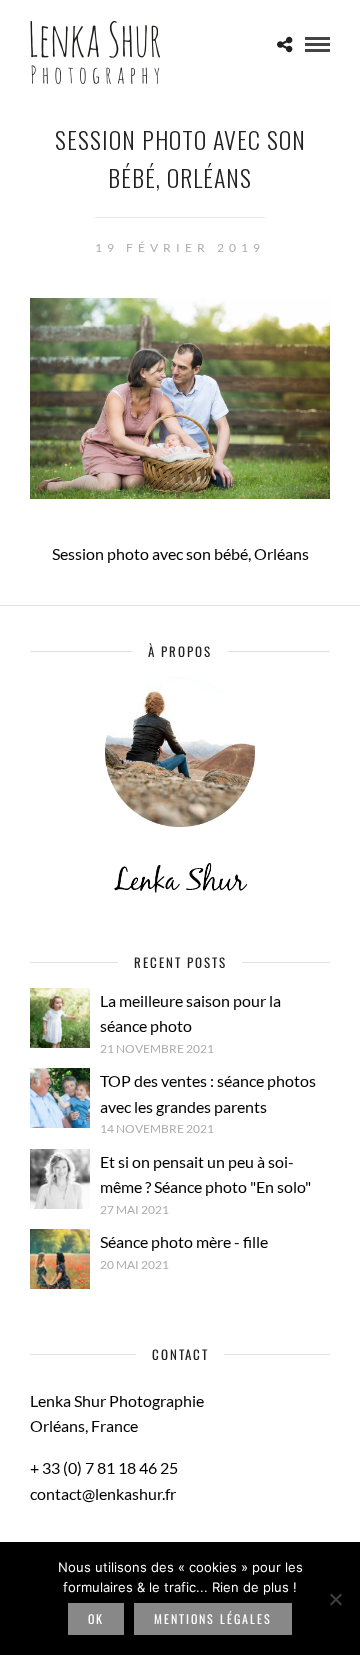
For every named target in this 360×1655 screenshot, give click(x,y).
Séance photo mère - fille (184, 1241)
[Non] (335, 1599)
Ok (96, 1618)
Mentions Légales (213, 1618)
